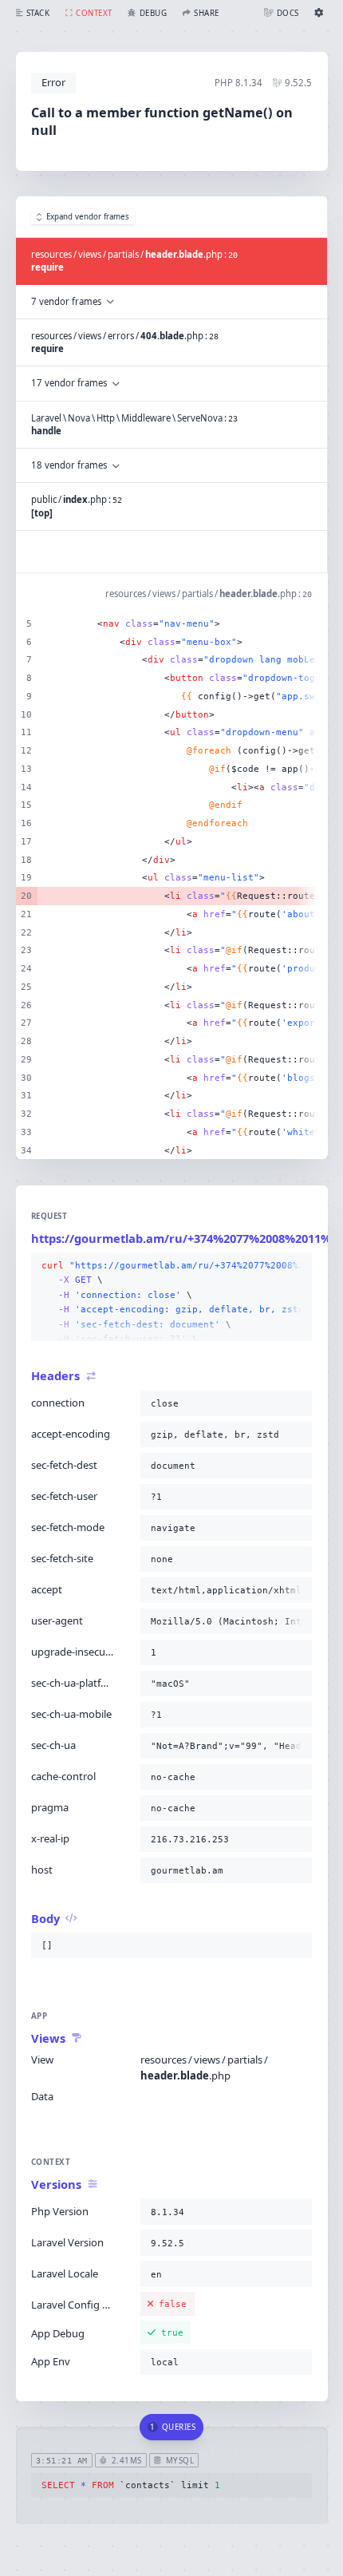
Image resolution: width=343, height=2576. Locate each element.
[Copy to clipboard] (297, 1266)
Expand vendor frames (88, 217)
